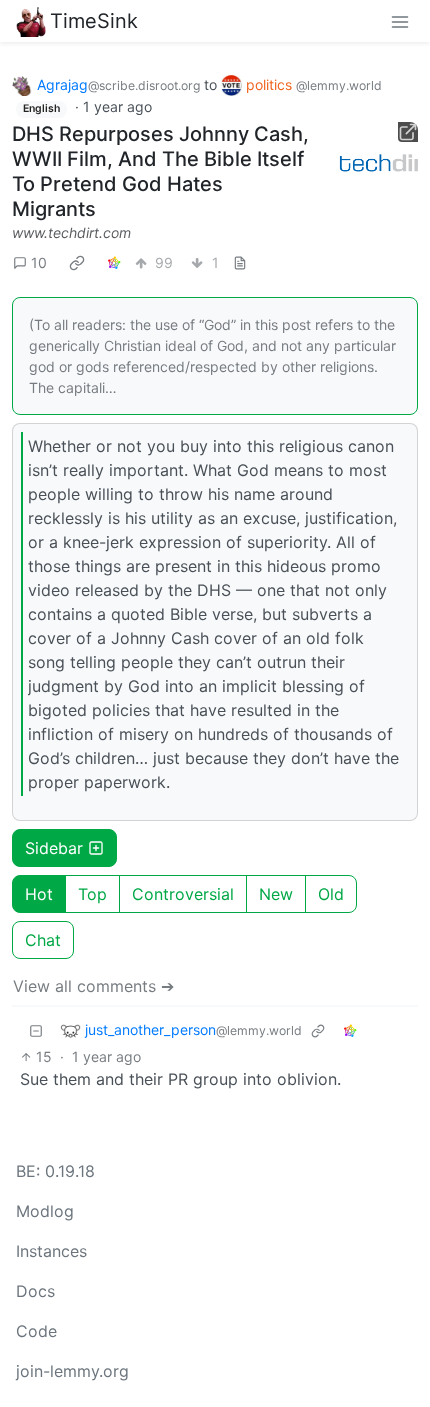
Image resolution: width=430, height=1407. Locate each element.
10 (39, 262)
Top (92, 894)
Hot (39, 894)
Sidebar (54, 848)
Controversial (183, 894)
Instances (51, 1251)
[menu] (400, 21)
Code (36, 1331)
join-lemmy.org (72, 1371)
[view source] (240, 262)
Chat (43, 940)
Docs (35, 1291)
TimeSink (94, 21)
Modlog (45, 1211)
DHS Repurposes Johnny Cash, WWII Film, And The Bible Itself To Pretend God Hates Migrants (160, 171)
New (276, 894)
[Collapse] (36, 1030)
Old (331, 894)
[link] (77, 262)
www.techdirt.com (71, 232)
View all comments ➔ (93, 986)
